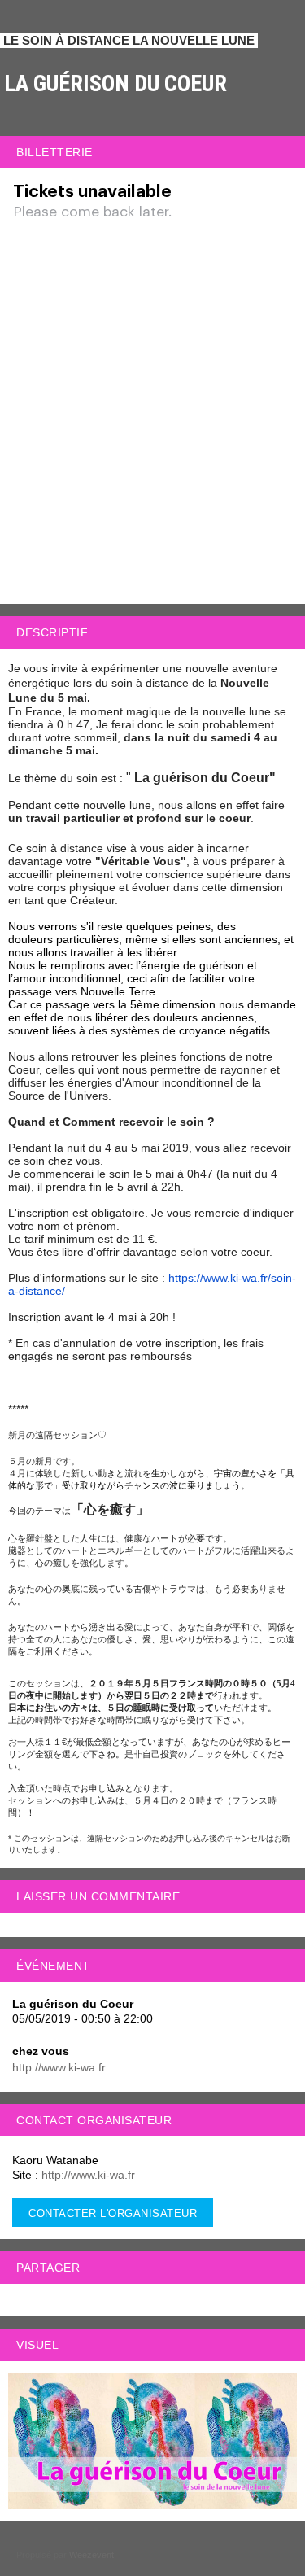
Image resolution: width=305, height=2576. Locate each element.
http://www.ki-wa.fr (59, 2067)
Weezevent (91, 2555)
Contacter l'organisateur (113, 2213)
